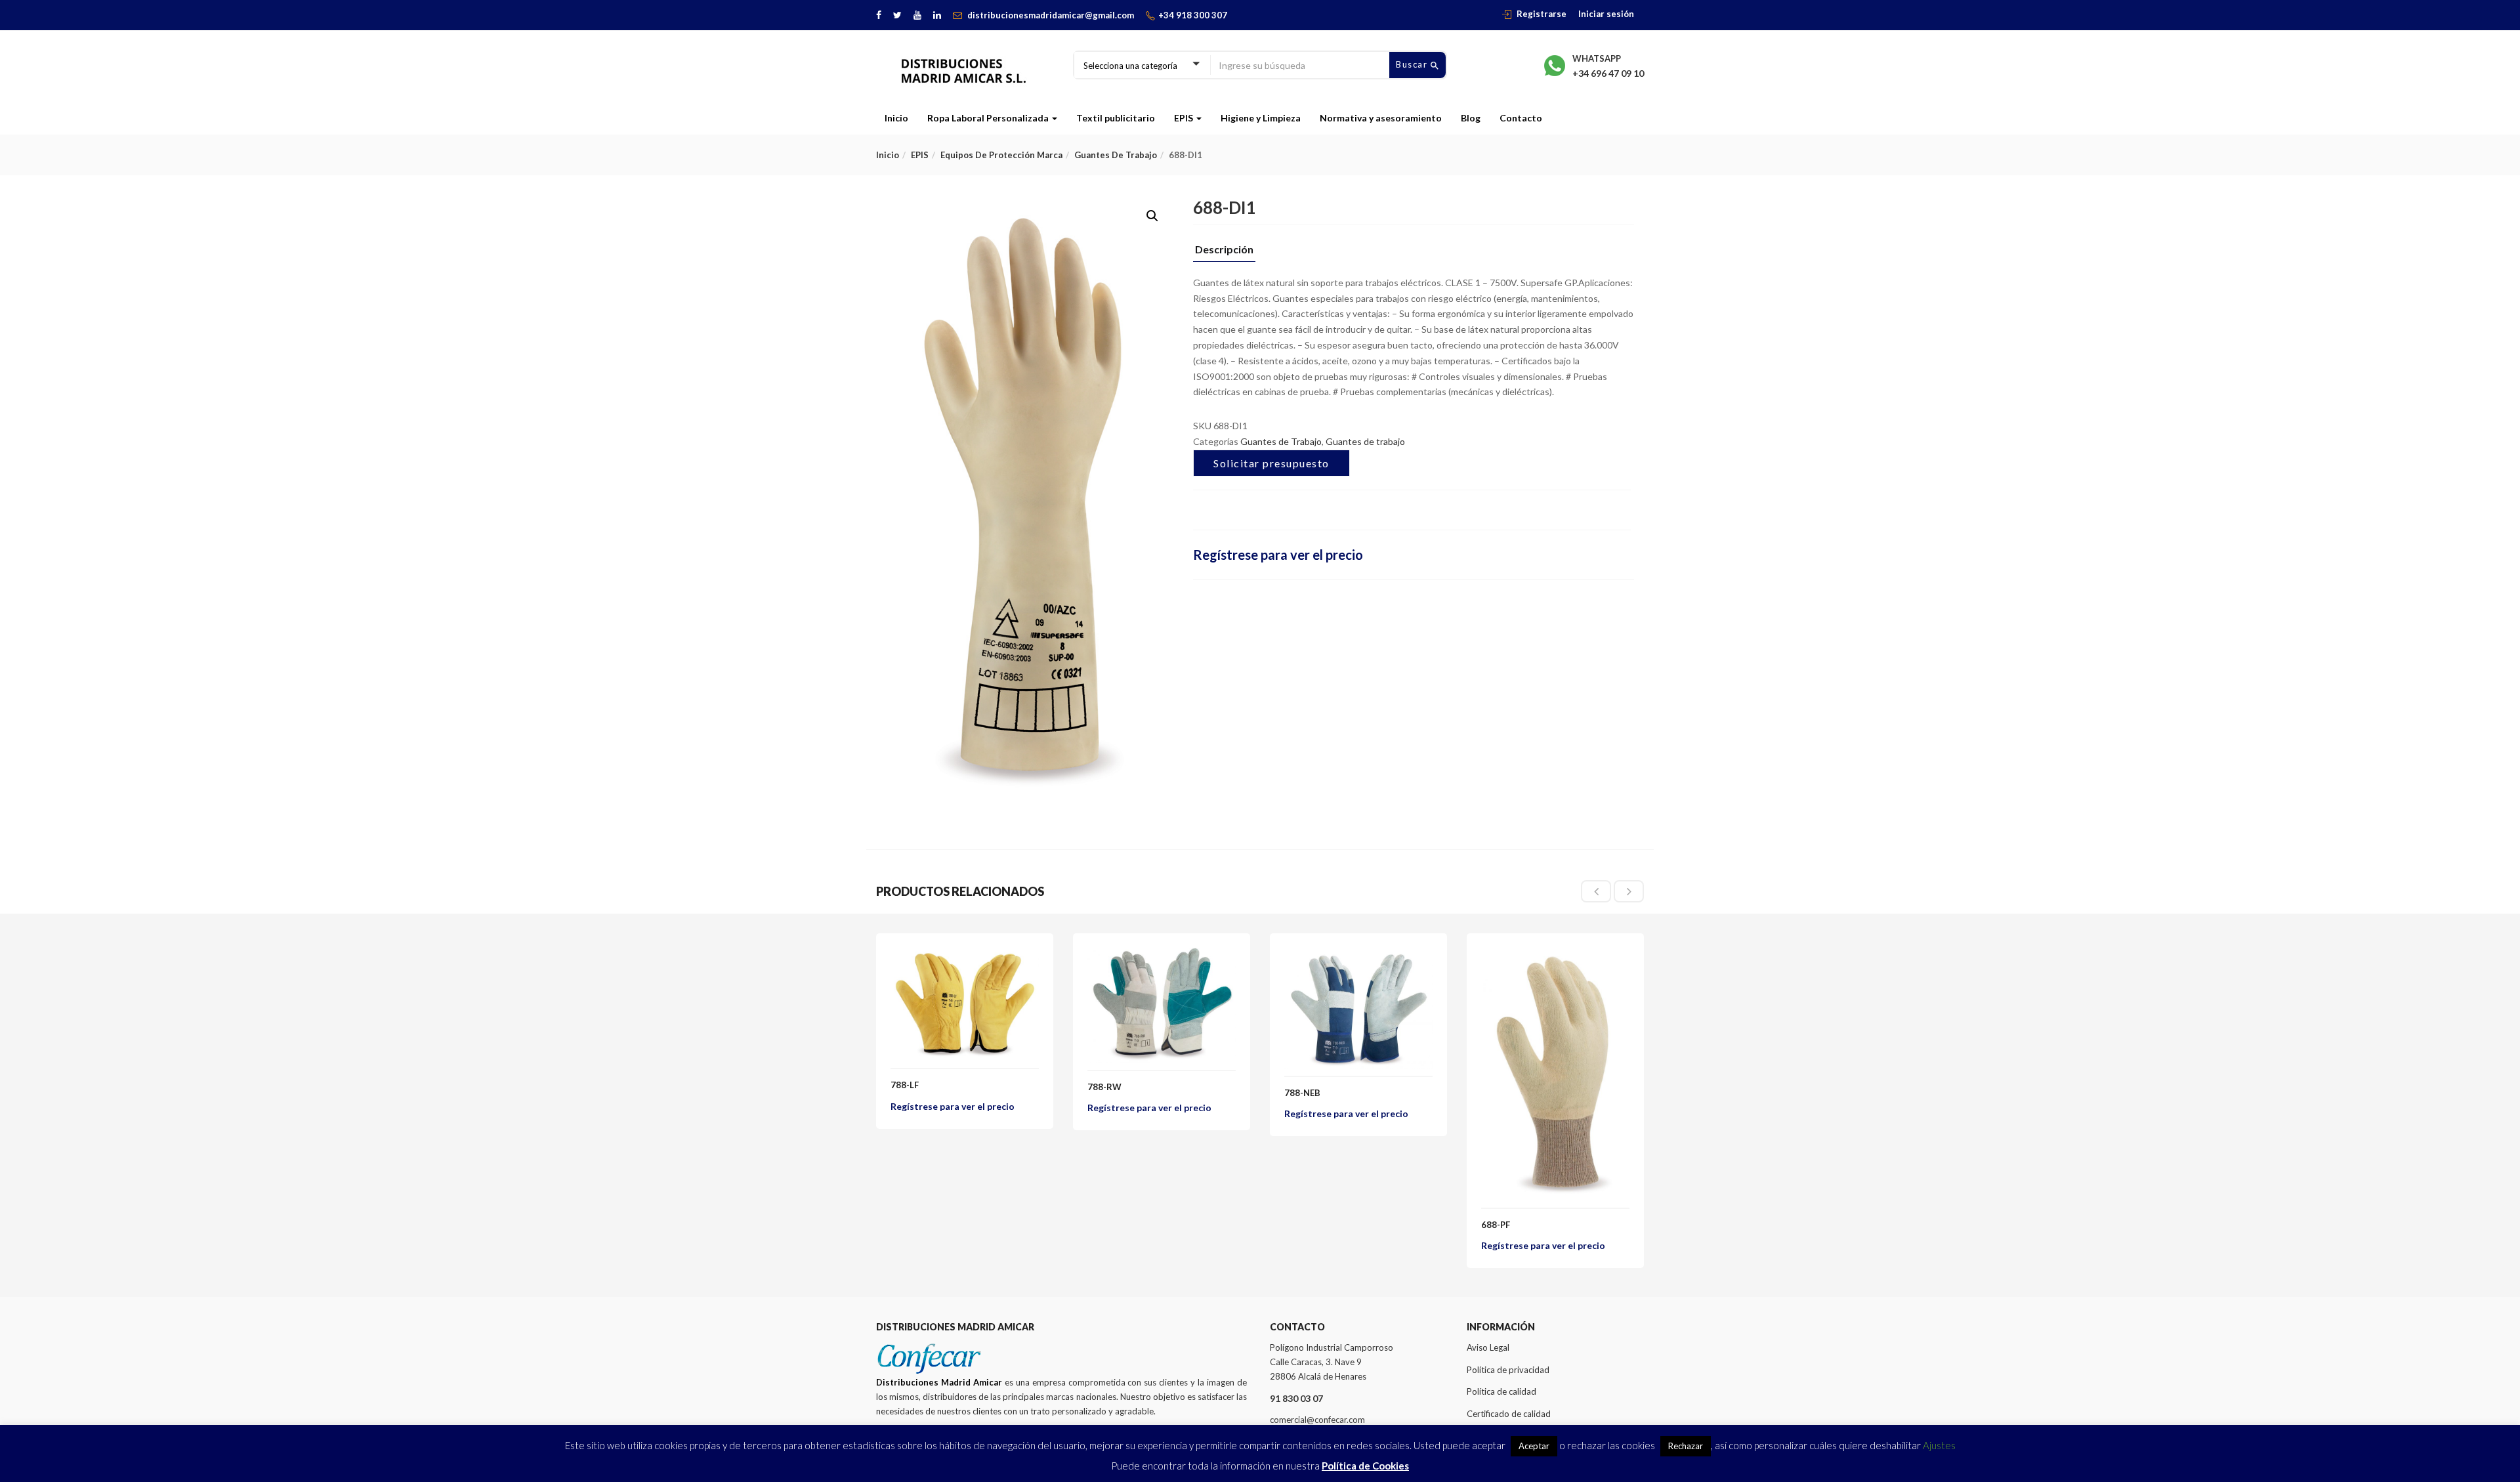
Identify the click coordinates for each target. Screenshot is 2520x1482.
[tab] (1224, 253)
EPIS (1185, 118)
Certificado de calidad (1509, 1414)
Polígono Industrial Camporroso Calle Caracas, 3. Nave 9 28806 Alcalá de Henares (1332, 1362)
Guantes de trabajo (1116, 155)
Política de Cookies (1365, 1466)
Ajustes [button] (1939, 1445)
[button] (1152, 216)
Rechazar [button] (1686, 1446)
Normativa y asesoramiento (1381, 118)
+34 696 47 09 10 (1608, 73)
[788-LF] (965, 955)
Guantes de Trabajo (1281, 441)
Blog (1471, 118)
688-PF (1496, 1225)
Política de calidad (1501, 1391)
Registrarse (1542, 14)
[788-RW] (1162, 955)
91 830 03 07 (1296, 1398)
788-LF (905, 1085)
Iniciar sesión (1606, 14)
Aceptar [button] (1534, 1446)
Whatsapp (1597, 58)
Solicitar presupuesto (1271, 463)
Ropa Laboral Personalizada (989, 118)
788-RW (1104, 1087)
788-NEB (1302, 1093)
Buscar (1413, 64)
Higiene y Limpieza (1261, 118)
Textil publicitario (1116, 118)
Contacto (1521, 118)
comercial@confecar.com (1317, 1420)
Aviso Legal (1488, 1347)
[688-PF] (1555, 955)
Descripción (1224, 250)
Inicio (896, 118)
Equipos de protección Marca (1001, 155)
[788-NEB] (1358, 955)
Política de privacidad (1508, 1370)
